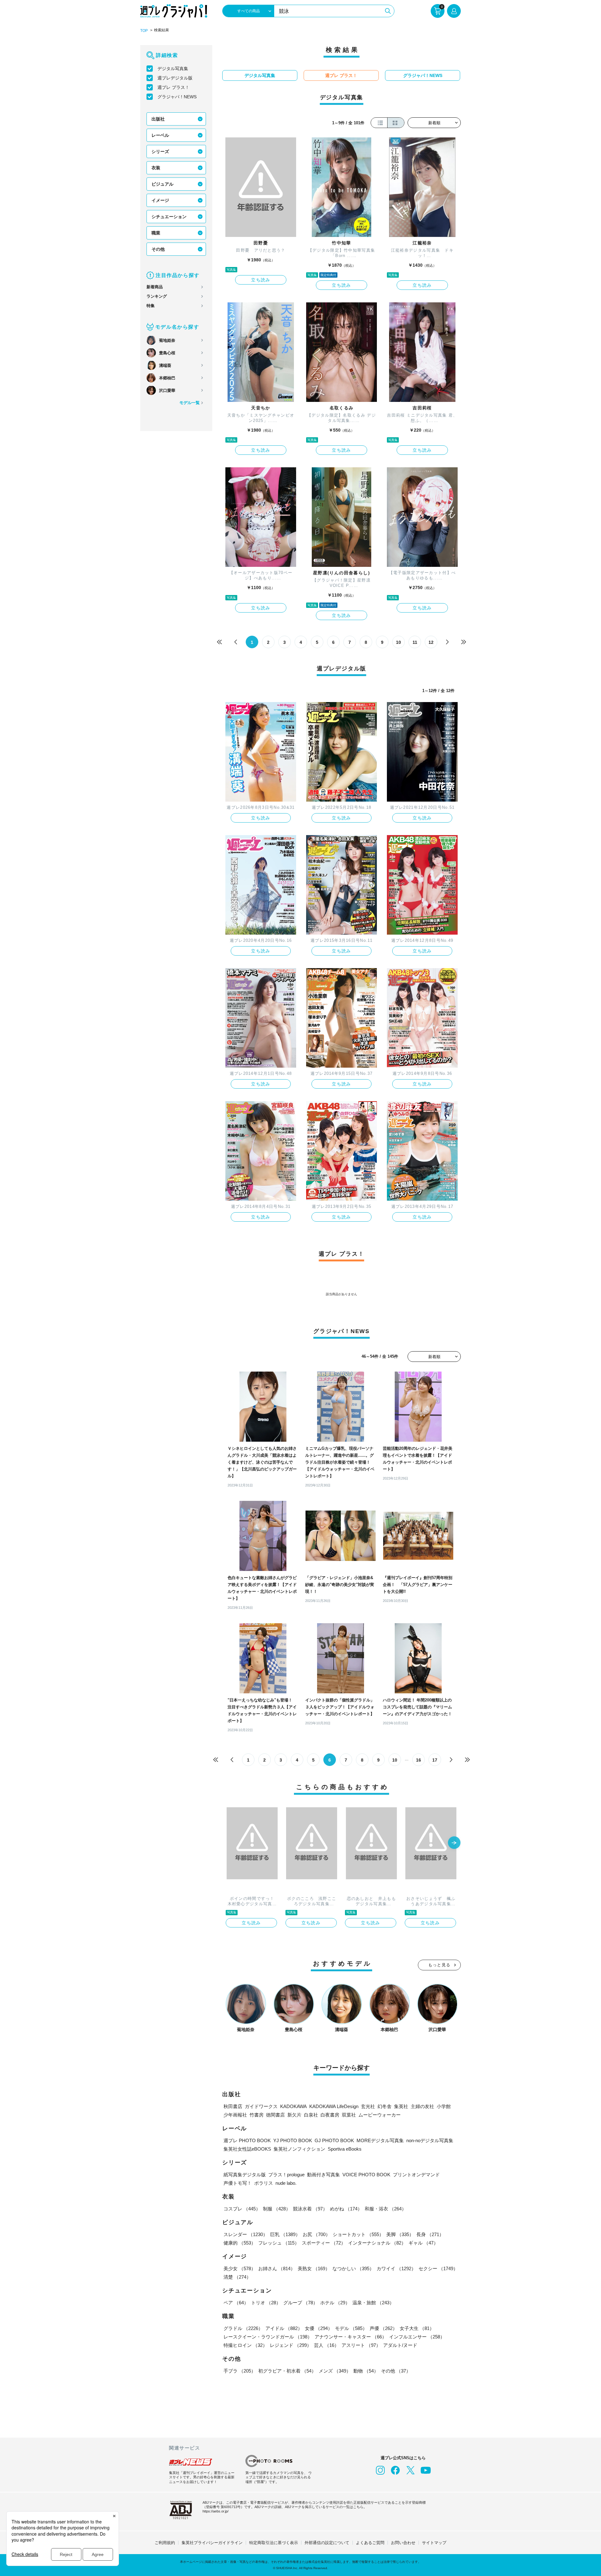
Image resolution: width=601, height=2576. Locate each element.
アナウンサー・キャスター (351, 2337)
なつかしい (353, 2268)
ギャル (423, 2243)
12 (431, 642)
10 (398, 642)
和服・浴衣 (385, 2209)
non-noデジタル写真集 (430, 2140)
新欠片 (294, 2115)
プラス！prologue (286, 2175)
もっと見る (439, 1965)
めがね (346, 2209)
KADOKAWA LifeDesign (334, 2106)
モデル (351, 2328)
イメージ (160, 200)
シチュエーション (169, 217)
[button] (454, 1843)
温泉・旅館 (373, 2303)
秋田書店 (233, 2106)
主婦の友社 (422, 2106)
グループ (300, 2303)
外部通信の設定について (327, 2543)
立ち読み (261, 280)
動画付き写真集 (324, 2175)
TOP (144, 31)
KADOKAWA (293, 2106)
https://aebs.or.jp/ (216, 2511)
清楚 (237, 2277)
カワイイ (396, 2268)
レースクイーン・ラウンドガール (268, 2337)
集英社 (401, 2106)
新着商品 (155, 287)
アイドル (284, 2328)
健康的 (240, 2243)
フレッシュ (279, 2243)
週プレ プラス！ (173, 87)
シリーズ (160, 151)
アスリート (361, 2345)
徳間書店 (275, 2115)
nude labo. (286, 2183)
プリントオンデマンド (416, 2175)
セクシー (438, 2268)
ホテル (335, 2303)
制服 (277, 2209)
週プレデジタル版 (175, 78)
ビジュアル (162, 184)
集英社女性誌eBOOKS (247, 2149)
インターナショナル (377, 2243)
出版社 (158, 119)
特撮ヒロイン (245, 2345)
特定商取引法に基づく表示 (274, 2543)
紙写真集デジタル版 (245, 2175)
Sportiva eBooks (345, 2149)
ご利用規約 (165, 2543)
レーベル (160, 135)
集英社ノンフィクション (299, 2149)
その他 (158, 249)
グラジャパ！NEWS (177, 97)
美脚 (400, 2234)
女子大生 (417, 2328)
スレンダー (246, 2234)
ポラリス (264, 2183)
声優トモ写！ (238, 2183)
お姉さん (277, 2268)
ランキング (157, 296)
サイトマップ (434, 2543)
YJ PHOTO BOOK (293, 2140)
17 (435, 1760)
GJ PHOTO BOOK (334, 2140)
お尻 (316, 2234)
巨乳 (285, 2234)
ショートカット (358, 2234)
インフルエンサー (417, 2337)
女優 (319, 2328)
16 (419, 1760)
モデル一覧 (190, 403)
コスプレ (242, 2209)
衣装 (156, 168)
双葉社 (349, 2115)
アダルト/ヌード (400, 2345)
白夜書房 (330, 2115)
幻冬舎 (385, 2106)
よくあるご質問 (370, 2543)
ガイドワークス (261, 2106)
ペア (236, 2303)
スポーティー (324, 2243)
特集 (151, 306)
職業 (156, 233)
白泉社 (311, 2115)
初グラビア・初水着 (287, 2371)
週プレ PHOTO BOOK (247, 2140)
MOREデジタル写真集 (380, 2140)
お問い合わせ (403, 2543)
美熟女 (314, 2268)
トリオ (266, 2303)
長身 (430, 2234)
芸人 (326, 2345)
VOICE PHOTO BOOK (366, 2175)
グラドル (243, 2328)
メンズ (335, 2371)
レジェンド (291, 2345)
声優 (383, 2328)
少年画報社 (235, 2115)
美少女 (240, 2268)
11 (415, 642)
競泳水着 (310, 2209)
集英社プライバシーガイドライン (212, 2543)
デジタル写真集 (173, 69)
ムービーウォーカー (380, 2115)
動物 (366, 2371)
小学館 (444, 2106)
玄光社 (368, 2106)
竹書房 (257, 2115)
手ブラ (240, 2371)
